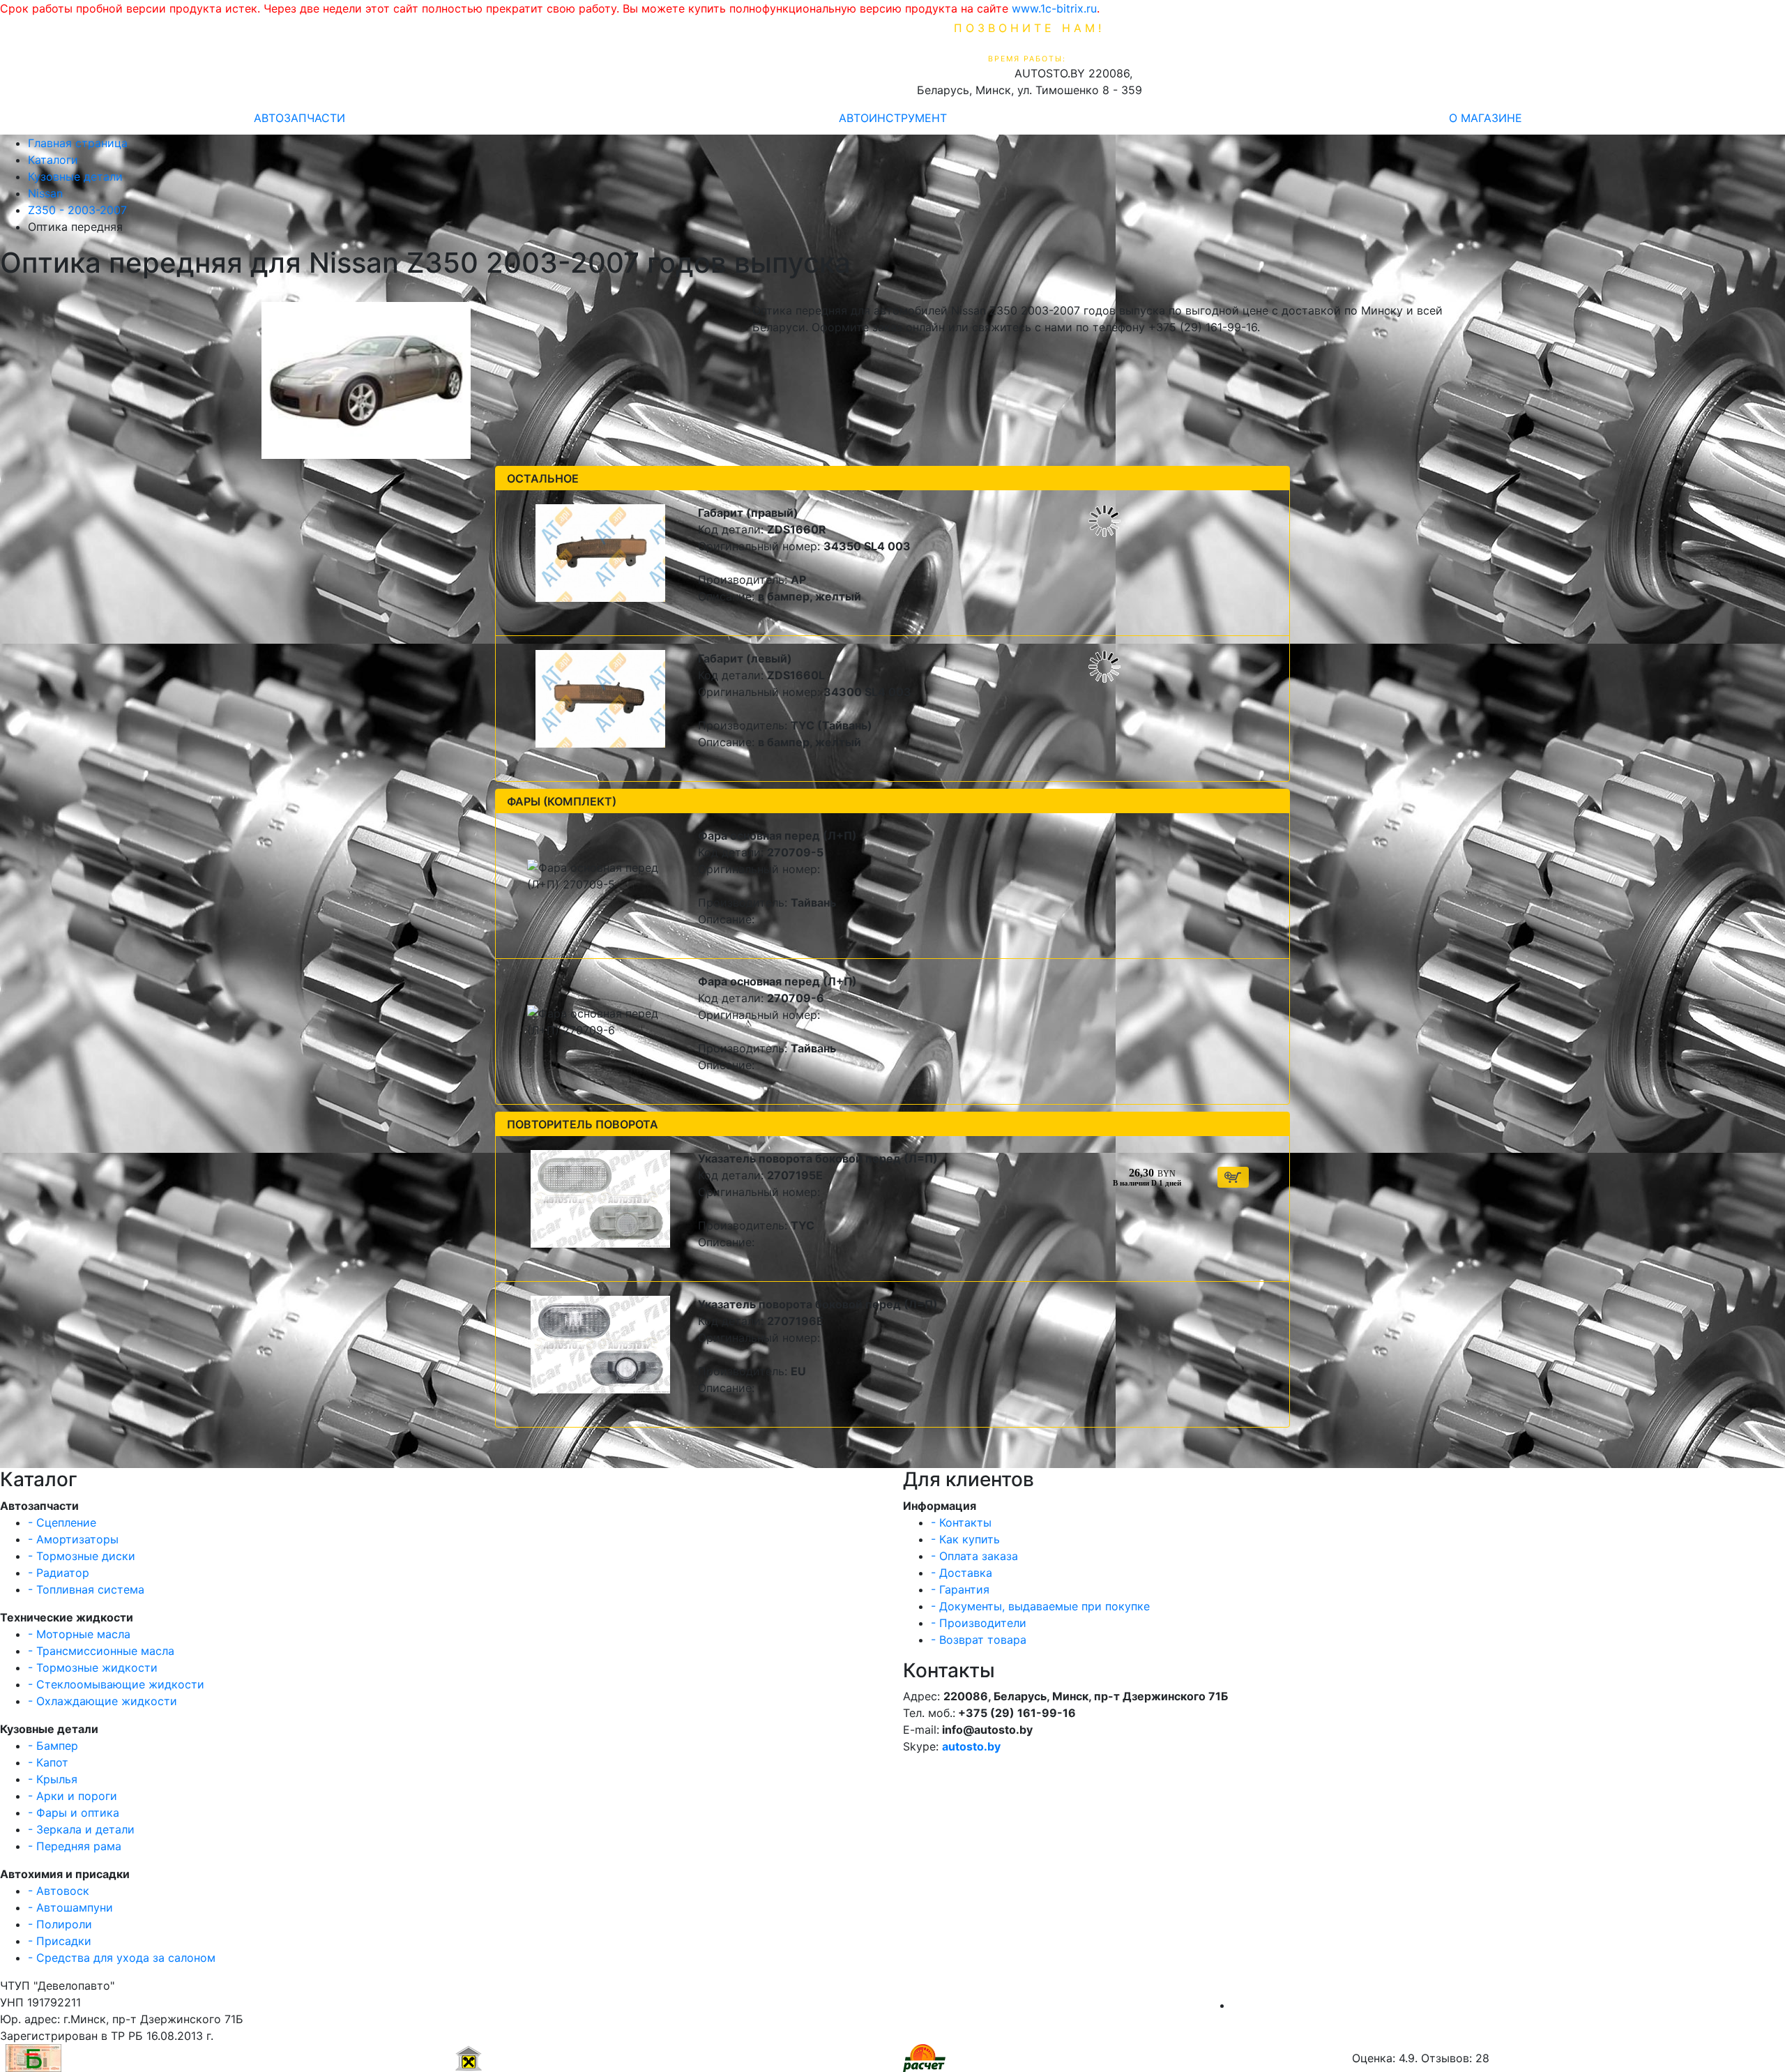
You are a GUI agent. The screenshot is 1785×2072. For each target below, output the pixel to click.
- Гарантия (960, 1589)
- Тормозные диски (82, 1556)
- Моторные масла (79, 1634)
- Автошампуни (70, 1907)
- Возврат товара (979, 1640)
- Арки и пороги (73, 1796)
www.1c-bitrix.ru (1054, 8)
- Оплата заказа (974, 1556)
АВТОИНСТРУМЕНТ (893, 118)
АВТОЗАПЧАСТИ (299, 118)
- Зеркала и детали (81, 1829)
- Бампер (53, 1746)
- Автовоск (59, 1891)
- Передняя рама (75, 1846)
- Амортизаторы (73, 1539)
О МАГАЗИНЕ (1486, 118)
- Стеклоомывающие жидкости (116, 1684)
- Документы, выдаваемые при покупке (1040, 1606)
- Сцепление (62, 1522)
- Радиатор (59, 1573)
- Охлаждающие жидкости (102, 1701)
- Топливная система (86, 1589)
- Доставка (962, 1573)
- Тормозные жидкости (93, 1668)
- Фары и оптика (74, 1813)
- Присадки (60, 1941)
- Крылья (53, 1779)
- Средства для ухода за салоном (122, 1958)
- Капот (48, 1762)
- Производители (979, 1623)
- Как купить (965, 1539)
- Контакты (961, 1522)
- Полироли (60, 1924)
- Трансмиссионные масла (101, 1651)
